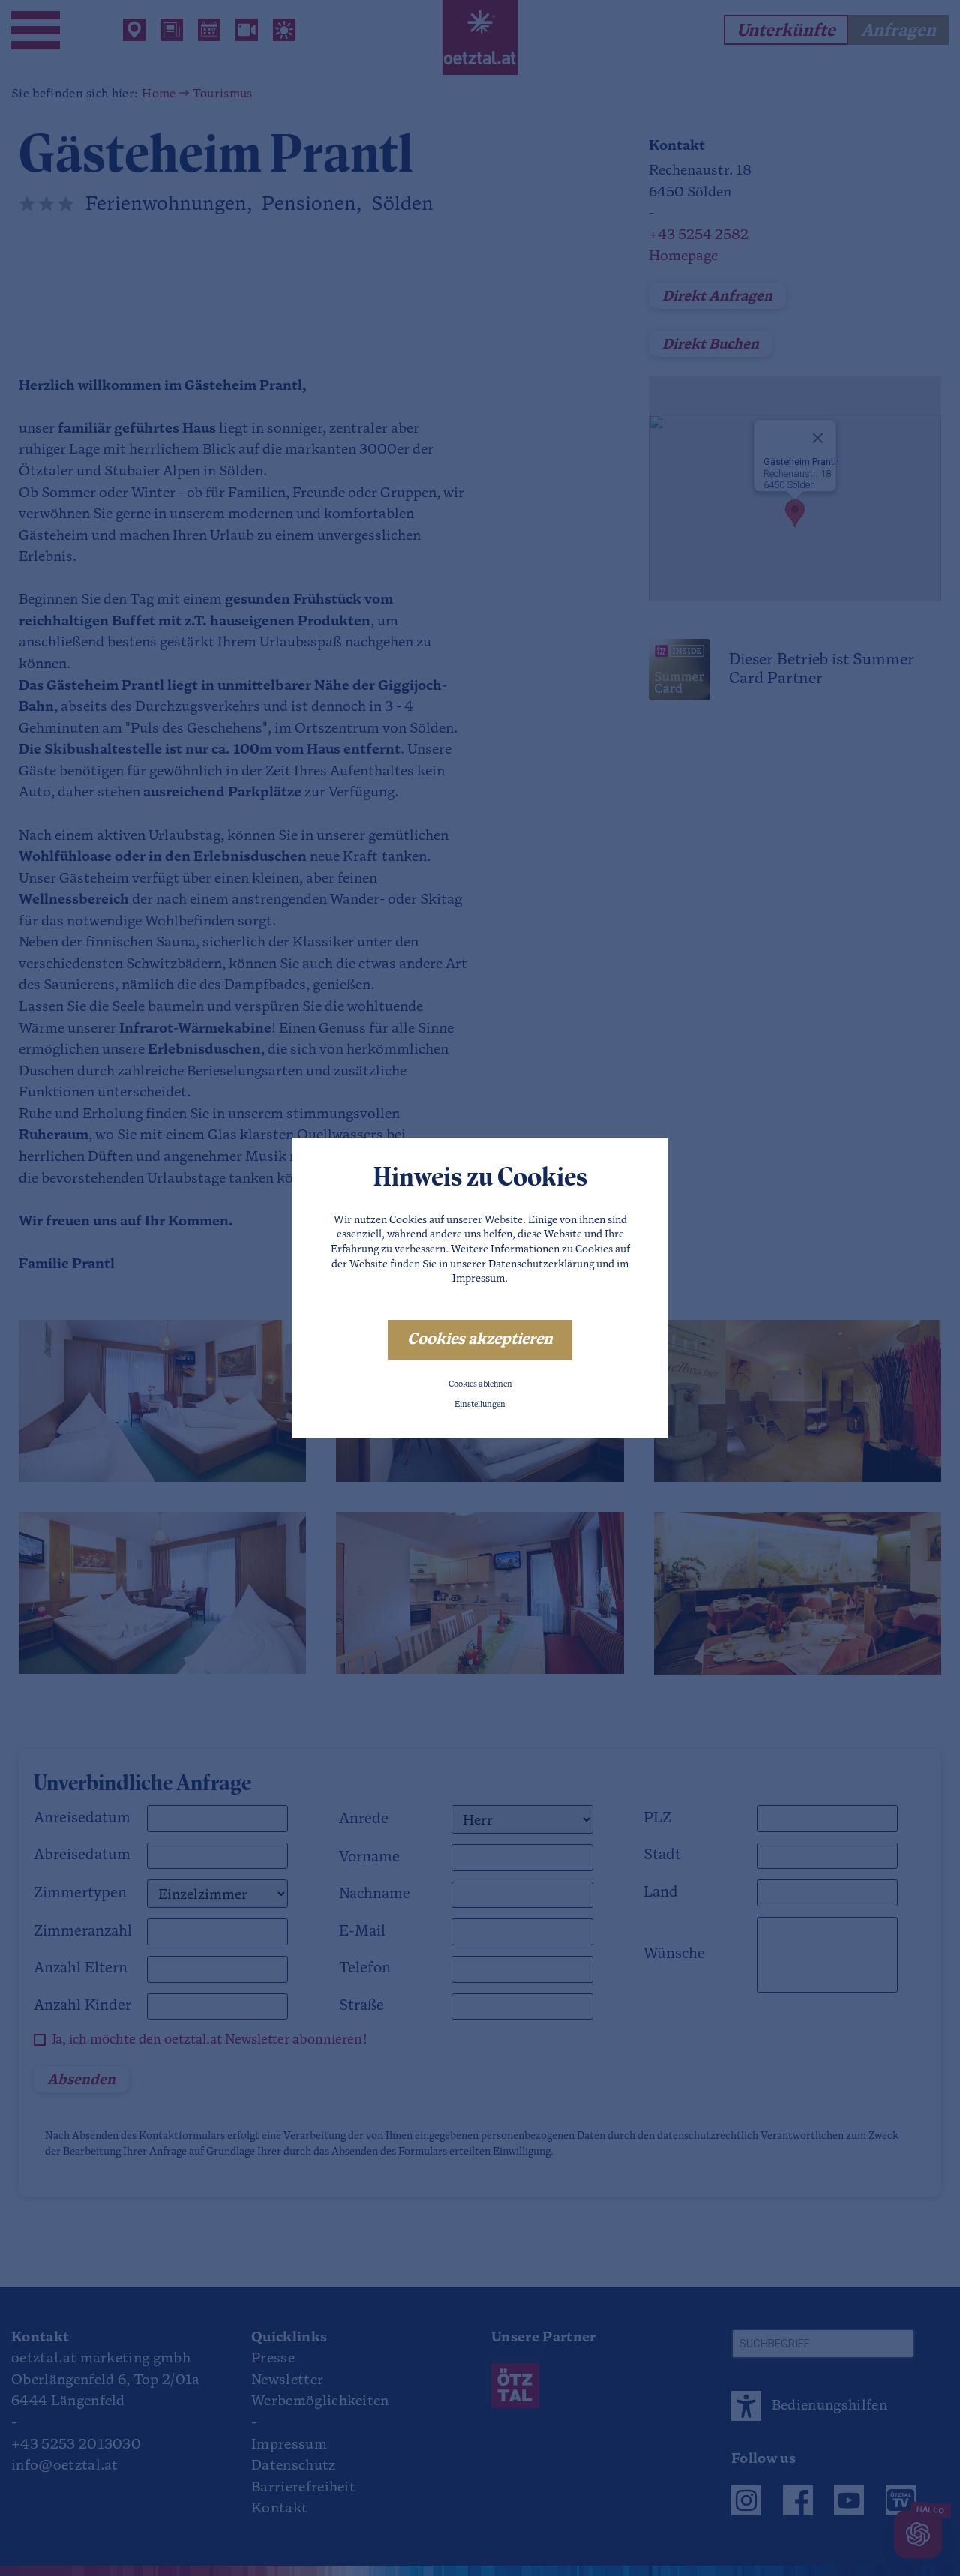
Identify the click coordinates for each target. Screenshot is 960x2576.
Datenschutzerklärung (541, 1265)
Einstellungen (480, 1405)
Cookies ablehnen (480, 1385)
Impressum (478, 1279)
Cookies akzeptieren (480, 1340)
